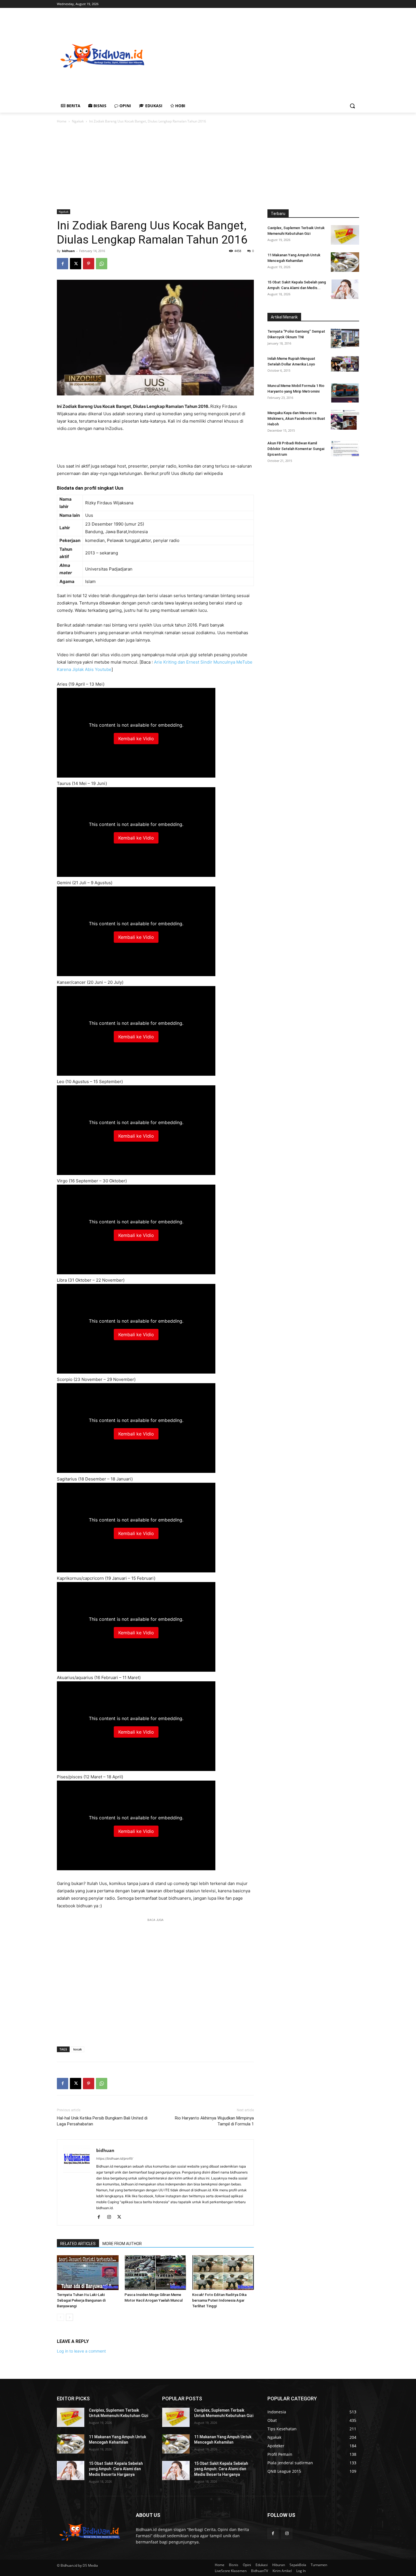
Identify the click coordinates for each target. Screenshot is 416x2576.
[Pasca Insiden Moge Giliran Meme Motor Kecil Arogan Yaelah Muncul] (155, 2273)
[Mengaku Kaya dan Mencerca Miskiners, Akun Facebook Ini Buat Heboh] (345, 420)
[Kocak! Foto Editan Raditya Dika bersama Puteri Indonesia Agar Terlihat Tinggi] (223, 2273)
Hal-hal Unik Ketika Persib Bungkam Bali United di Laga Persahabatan (102, 2121)
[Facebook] (63, 264)
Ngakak (78, 121)
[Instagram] (111, 2217)
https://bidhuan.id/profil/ (115, 2158)
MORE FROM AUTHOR (122, 2244)
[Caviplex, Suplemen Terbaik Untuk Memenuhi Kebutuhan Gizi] (345, 235)
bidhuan (68, 251)
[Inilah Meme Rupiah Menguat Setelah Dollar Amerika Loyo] (345, 364)
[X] (76, 264)
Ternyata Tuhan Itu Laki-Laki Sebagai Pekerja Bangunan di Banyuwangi (81, 2300)
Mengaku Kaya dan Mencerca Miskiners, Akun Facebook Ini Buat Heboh (296, 418)
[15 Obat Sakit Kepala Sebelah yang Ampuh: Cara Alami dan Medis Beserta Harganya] (345, 289)
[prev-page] (60, 2317)
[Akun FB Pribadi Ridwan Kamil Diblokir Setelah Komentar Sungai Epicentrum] (345, 448)
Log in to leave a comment (81, 2351)
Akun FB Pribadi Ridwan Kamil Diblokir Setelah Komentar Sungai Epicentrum (296, 449)
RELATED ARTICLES (78, 2244)
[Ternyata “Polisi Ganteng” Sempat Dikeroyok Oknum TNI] (345, 338)
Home (62, 121)
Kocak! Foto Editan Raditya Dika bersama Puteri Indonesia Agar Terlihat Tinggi (219, 2300)
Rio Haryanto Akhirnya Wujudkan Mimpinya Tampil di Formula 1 (214, 2121)
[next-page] (69, 2317)
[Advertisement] (282, 55)
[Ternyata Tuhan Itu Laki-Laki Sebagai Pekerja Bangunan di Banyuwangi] (88, 2273)
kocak (78, 2049)
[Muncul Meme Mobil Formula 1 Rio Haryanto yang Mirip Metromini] (345, 393)
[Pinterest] (89, 264)
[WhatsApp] (102, 264)
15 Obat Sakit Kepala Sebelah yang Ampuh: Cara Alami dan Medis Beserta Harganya (116, 2469)
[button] (352, 106)
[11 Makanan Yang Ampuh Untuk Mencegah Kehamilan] (345, 262)
